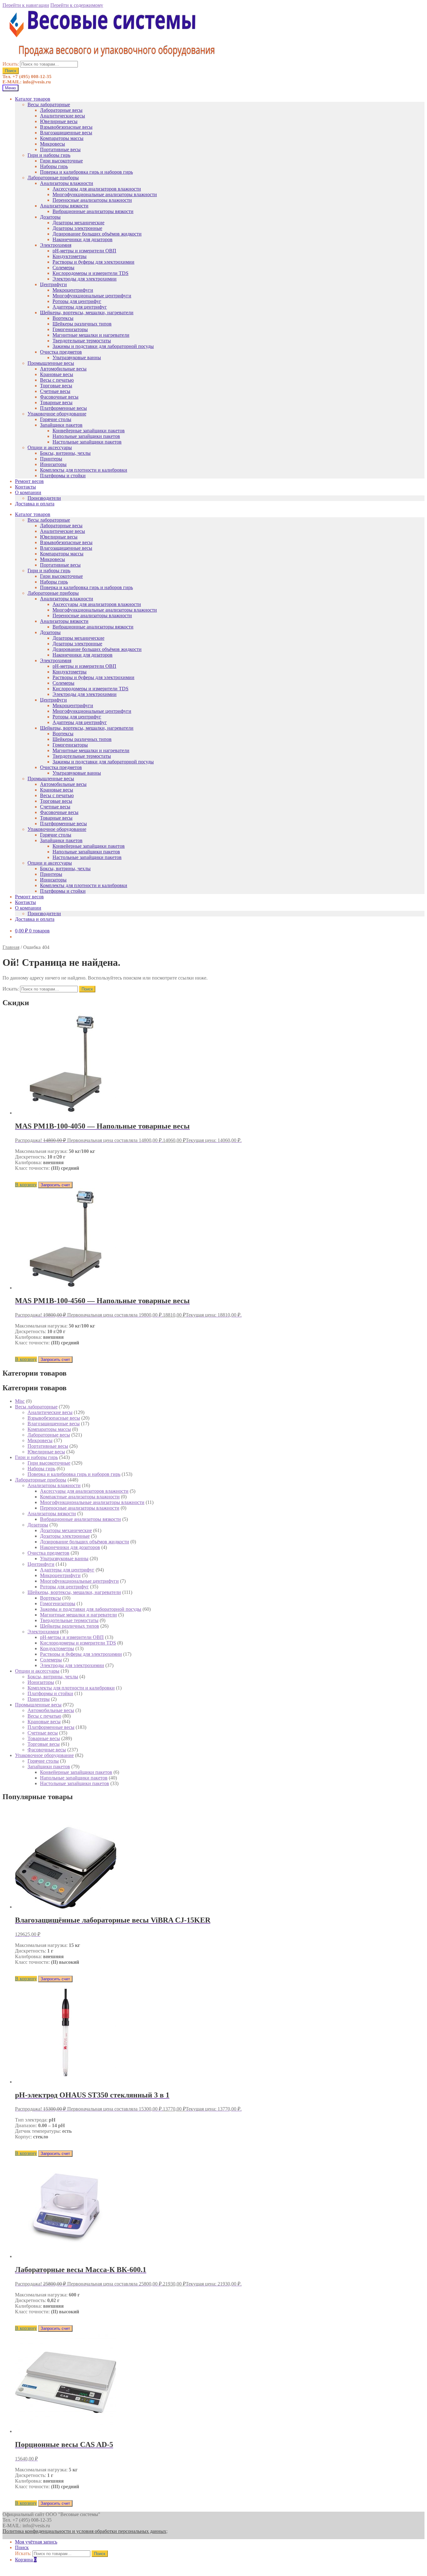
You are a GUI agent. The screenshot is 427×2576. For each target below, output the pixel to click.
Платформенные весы (63, 408)
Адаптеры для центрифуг (80, 307)
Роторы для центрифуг (77, 301)
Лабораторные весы (61, 110)
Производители (44, 498)
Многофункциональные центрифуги (92, 296)
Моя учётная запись (36, 2542)
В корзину (26, 1185)
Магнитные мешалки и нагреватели (91, 335)
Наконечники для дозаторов (83, 239)
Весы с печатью (57, 380)
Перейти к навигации (26, 5)
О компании (28, 492)
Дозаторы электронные (77, 228)
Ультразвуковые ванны (77, 357)
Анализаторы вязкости (64, 206)
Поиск (11, 71)
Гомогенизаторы (70, 329)
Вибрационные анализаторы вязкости (93, 211)
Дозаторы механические (78, 223)
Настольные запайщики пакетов (87, 442)
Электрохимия (56, 245)
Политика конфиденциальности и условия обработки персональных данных (84, 2531)
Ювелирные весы (59, 121)
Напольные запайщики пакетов (86, 436)
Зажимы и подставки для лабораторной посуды (103, 346)
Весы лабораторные (49, 104)
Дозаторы (50, 217)
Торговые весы (56, 386)
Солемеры (63, 268)
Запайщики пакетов (61, 425)
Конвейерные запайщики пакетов (89, 431)
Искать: (11, 64)
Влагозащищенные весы (66, 133)
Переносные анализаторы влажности (92, 200)
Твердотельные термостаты (82, 341)
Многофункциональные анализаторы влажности (105, 194)
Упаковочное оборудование (57, 414)
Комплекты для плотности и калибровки (84, 470)
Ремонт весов (29, 481)
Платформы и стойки (63, 476)
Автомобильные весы (63, 369)
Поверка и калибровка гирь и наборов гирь (86, 172)
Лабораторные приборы (53, 178)
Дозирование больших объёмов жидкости (97, 234)
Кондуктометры (70, 256)
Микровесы (53, 144)
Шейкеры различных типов (82, 324)
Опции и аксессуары (50, 447)
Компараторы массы (62, 138)
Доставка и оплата (35, 504)
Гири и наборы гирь (49, 155)
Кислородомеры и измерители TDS (90, 273)
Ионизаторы (53, 464)
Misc (20, 1401)
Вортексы (63, 318)
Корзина (26, 2560)
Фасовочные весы (59, 397)
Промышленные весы (51, 363)
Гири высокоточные (61, 161)
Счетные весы (55, 391)
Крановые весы (57, 374)
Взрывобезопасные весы (66, 127)
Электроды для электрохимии (85, 279)
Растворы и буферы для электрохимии (93, 262)
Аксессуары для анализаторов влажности (97, 189)
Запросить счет (55, 1185)
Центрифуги (53, 284)
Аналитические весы (63, 116)
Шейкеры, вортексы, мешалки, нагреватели (87, 313)
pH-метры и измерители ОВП (84, 251)
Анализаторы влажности (67, 183)
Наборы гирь (54, 166)
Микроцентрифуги (73, 290)
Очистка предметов (61, 352)
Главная (11, 947)
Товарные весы (56, 402)
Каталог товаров (33, 99)
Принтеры (51, 459)
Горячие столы (56, 419)
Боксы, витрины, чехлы (65, 453)
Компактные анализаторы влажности (80, 1497)
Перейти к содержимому (77, 5)
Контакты (25, 487)
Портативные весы (60, 149)
